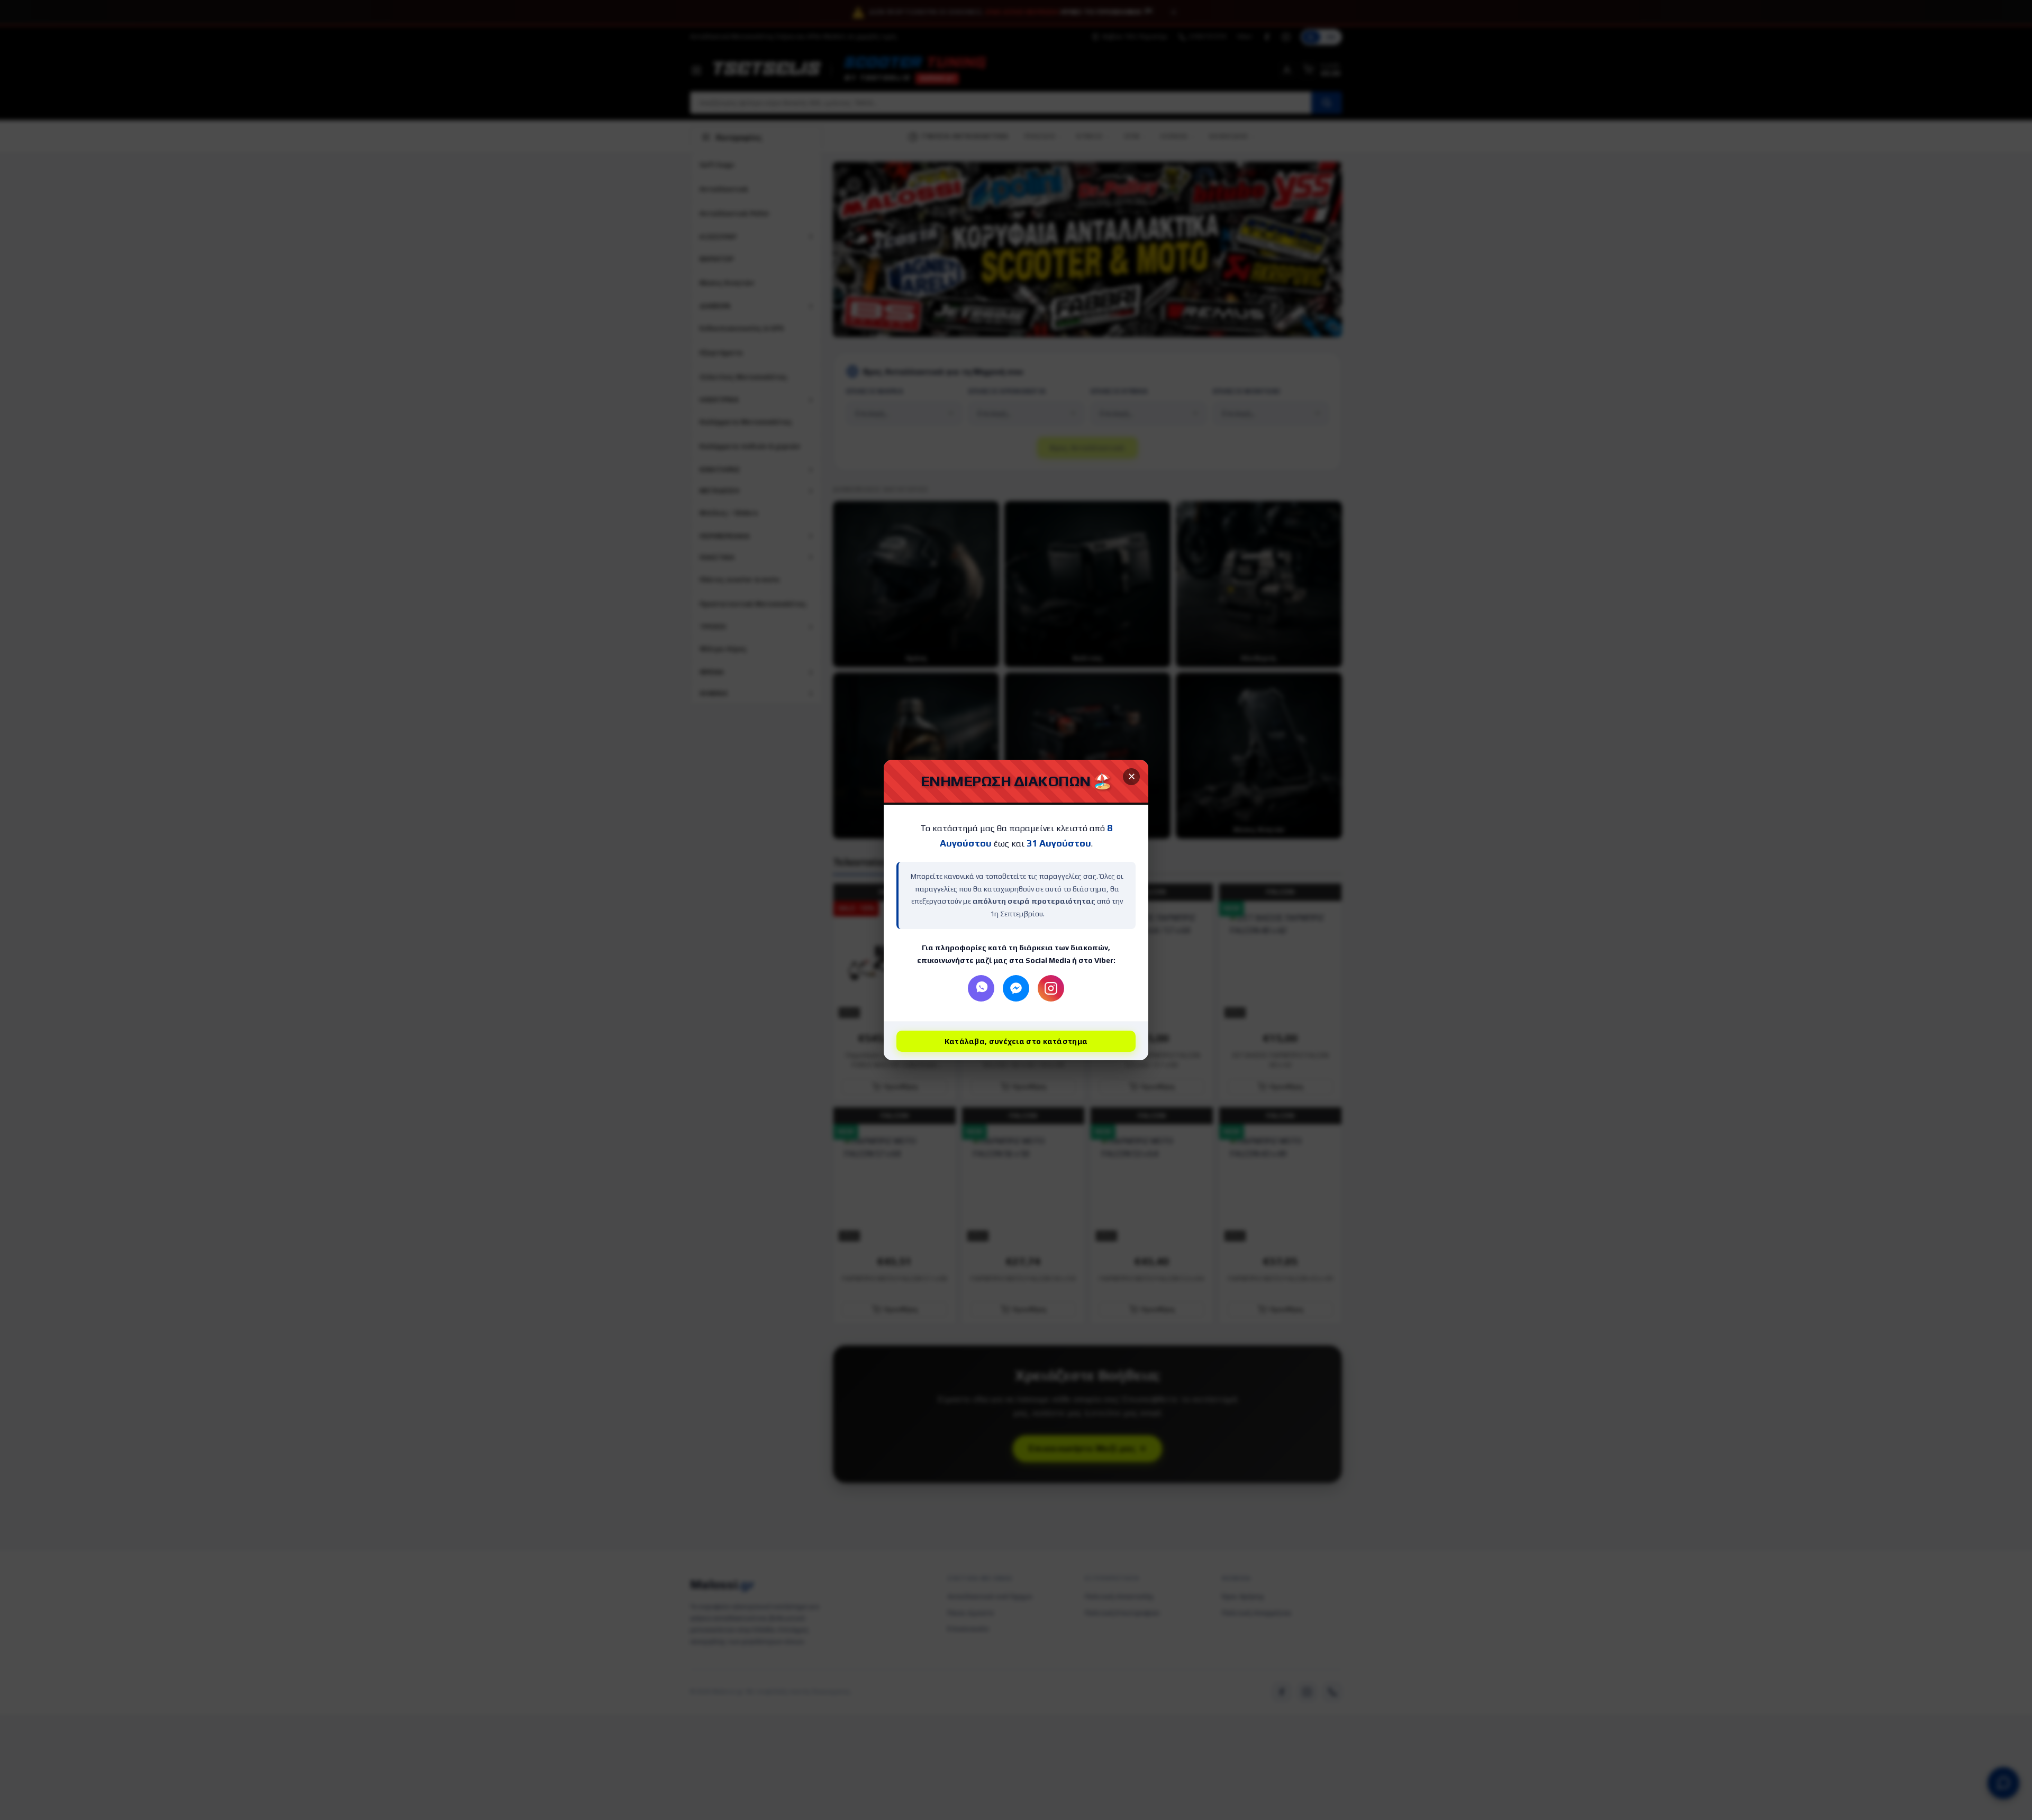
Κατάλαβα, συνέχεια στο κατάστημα (1016, 1041)
